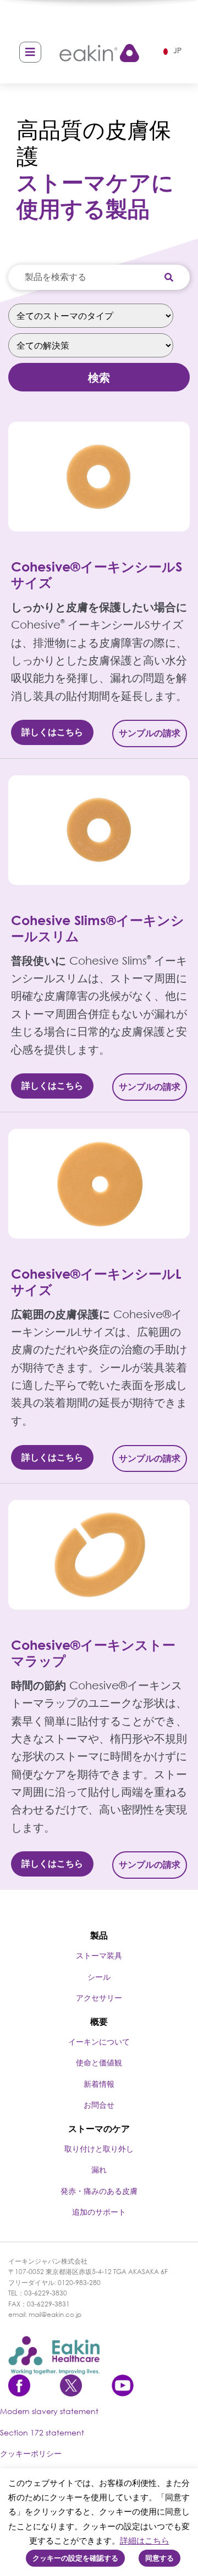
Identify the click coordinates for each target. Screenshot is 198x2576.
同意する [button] (159, 2558)
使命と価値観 (99, 2062)
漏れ (99, 2169)
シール (99, 1977)
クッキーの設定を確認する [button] (75, 2558)
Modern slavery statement (49, 2411)
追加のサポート (99, 2212)
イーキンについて (99, 2042)
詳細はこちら (145, 2540)
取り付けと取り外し (99, 2149)
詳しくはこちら (52, 732)
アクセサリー (99, 1998)
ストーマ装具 (99, 1955)
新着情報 (99, 2084)
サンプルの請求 (150, 733)
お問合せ (99, 2105)
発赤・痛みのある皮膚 (99, 2191)
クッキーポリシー (31, 2453)
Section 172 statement (42, 2432)
